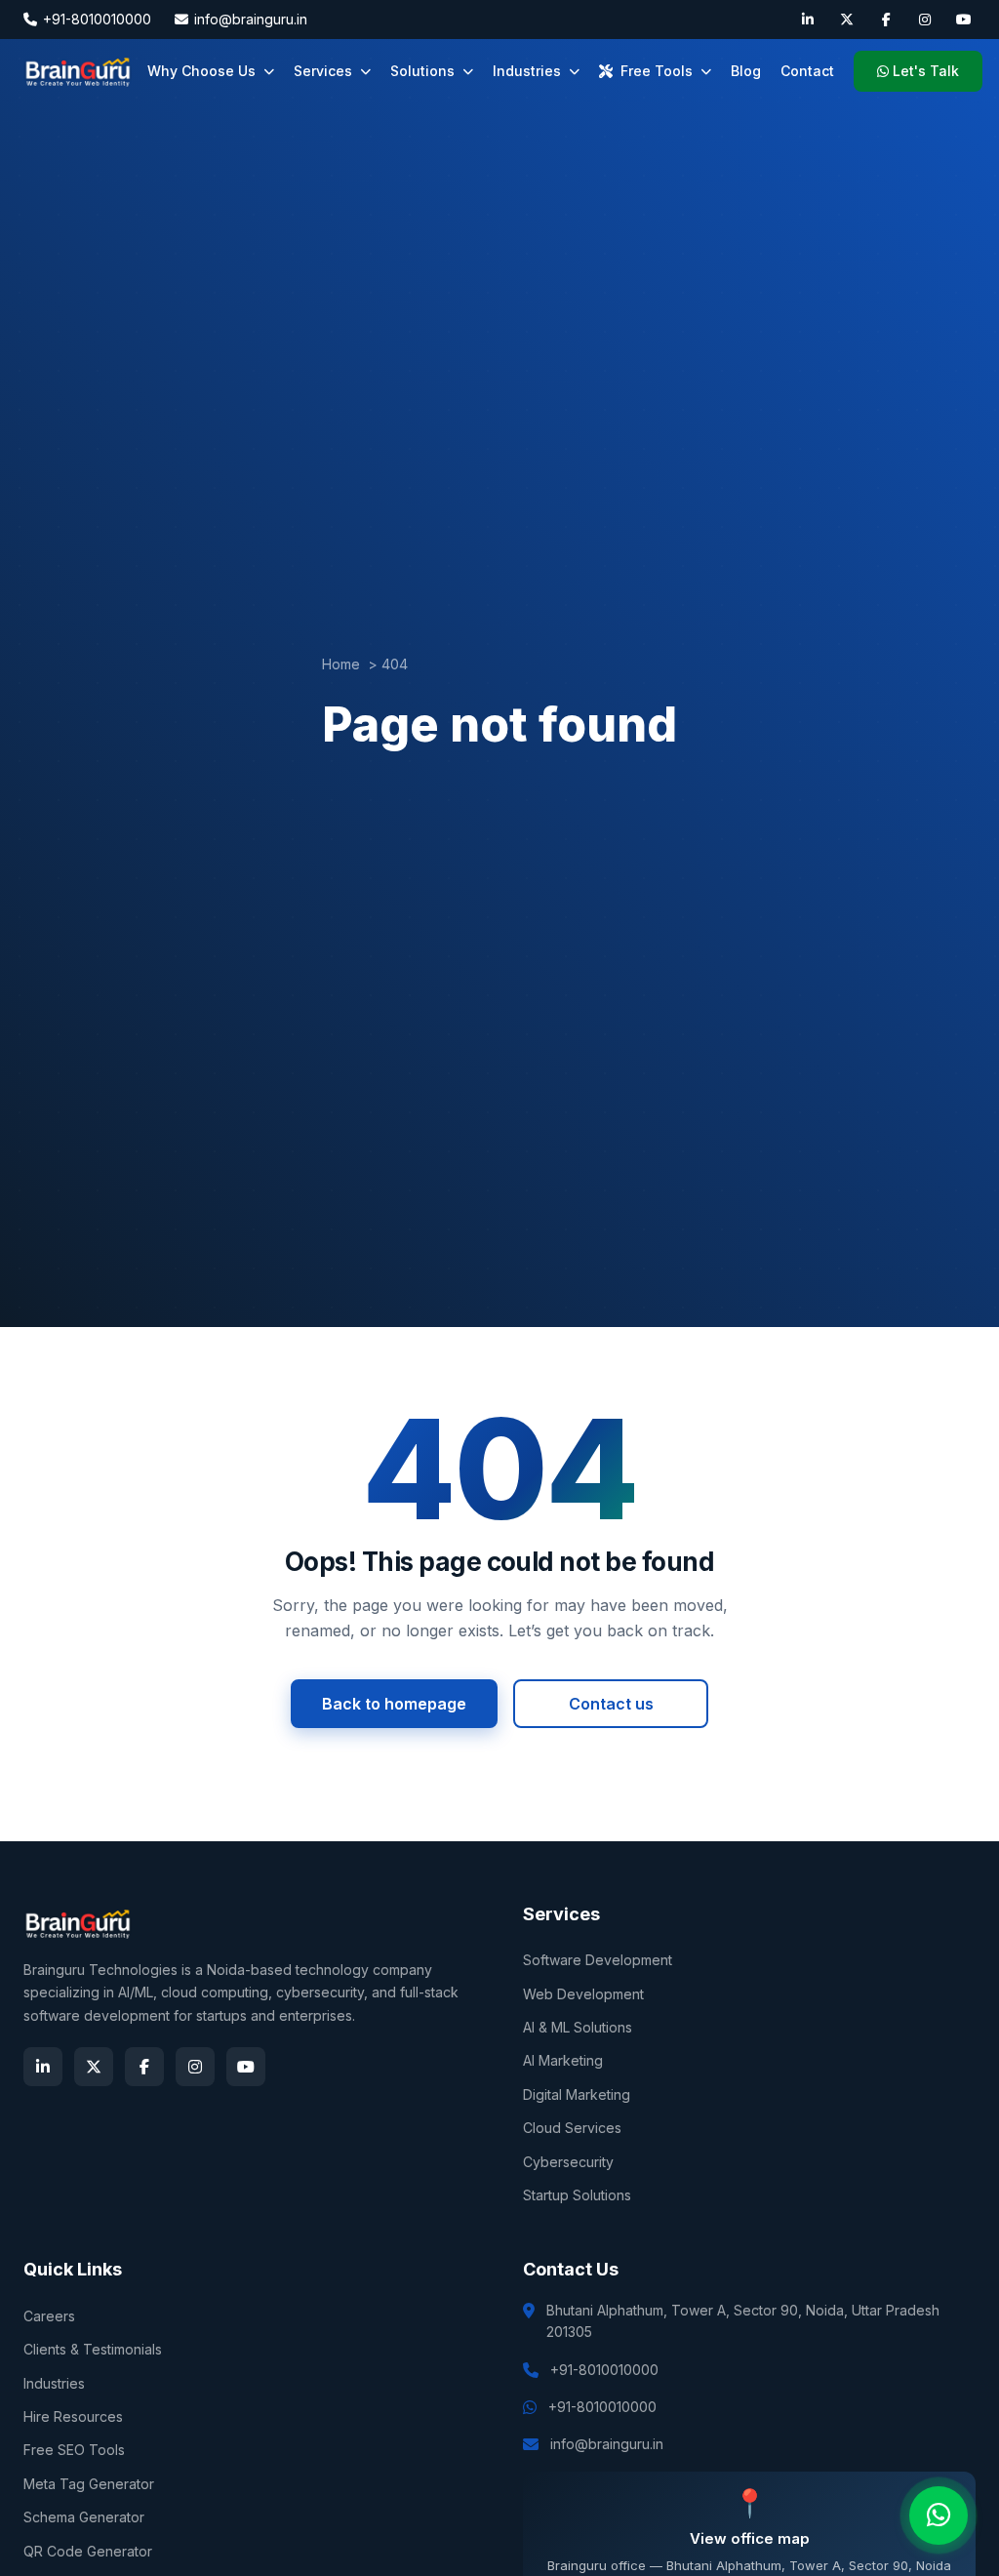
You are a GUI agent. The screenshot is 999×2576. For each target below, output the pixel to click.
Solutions (422, 71)
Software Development (598, 1960)
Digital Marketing (577, 2094)
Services (323, 71)
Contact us (611, 1704)
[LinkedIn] (808, 20)
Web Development (583, 1994)
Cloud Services (572, 2128)
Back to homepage (394, 1704)
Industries (527, 71)
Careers (49, 2316)
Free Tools (657, 71)
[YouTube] (964, 20)
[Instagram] (925, 20)
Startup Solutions (577, 2195)
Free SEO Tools (74, 2450)
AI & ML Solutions (578, 2027)
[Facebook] (886, 20)
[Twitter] (847, 20)
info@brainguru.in (251, 19)
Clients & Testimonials (93, 2349)
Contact (807, 71)
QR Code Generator (88, 2551)
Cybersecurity (568, 2162)
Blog (746, 71)
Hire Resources (73, 2416)
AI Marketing (563, 2060)
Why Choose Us (201, 71)
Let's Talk (926, 71)
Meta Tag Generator (89, 2484)
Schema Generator (84, 2517)
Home (341, 664)
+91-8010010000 (97, 19)
